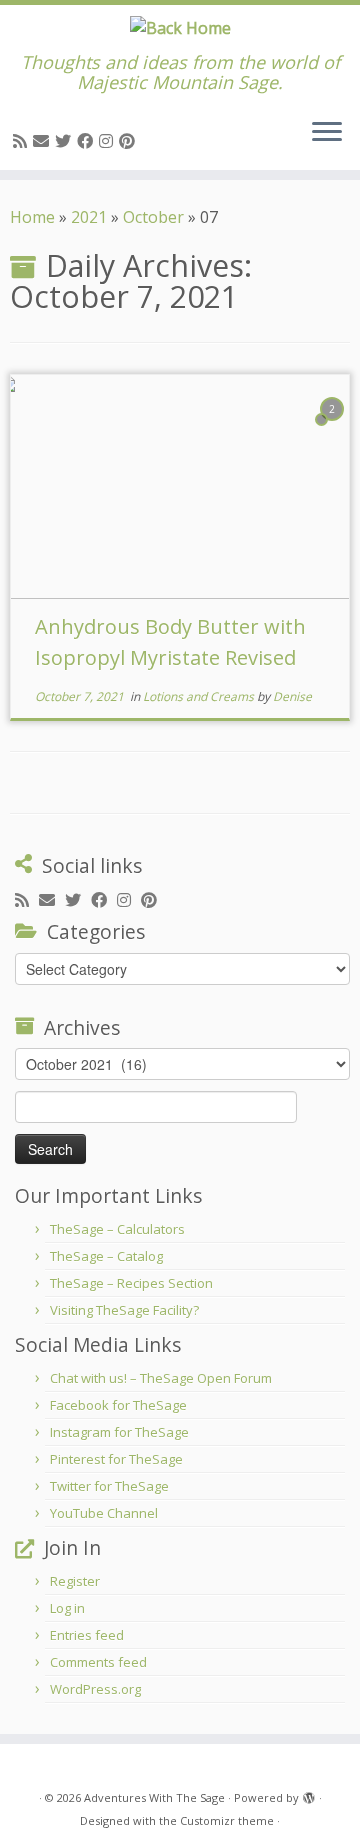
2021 (89, 217)
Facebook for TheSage (118, 1405)
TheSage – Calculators (117, 1229)
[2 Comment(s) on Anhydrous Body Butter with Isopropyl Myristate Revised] (334, 427)
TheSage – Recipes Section (131, 1283)
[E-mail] (44, 141)
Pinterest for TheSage (116, 1459)
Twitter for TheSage (109, 1486)
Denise (292, 696)
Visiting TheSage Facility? (124, 1310)
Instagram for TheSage (119, 1432)
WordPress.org (95, 1689)
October (153, 217)
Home (32, 217)
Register (75, 1581)
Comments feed (98, 1662)
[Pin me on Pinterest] (130, 141)
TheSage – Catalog (106, 1256)
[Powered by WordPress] (309, 1794)
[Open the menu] (327, 134)
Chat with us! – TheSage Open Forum (161, 1378)
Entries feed (87, 1635)
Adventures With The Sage (154, 1797)
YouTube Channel (104, 1513)
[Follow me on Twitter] (66, 141)
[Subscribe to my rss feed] (23, 141)
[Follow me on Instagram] (109, 141)
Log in (67, 1608)
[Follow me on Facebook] (88, 141)
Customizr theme (227, 1820)
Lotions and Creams (200, 696)
